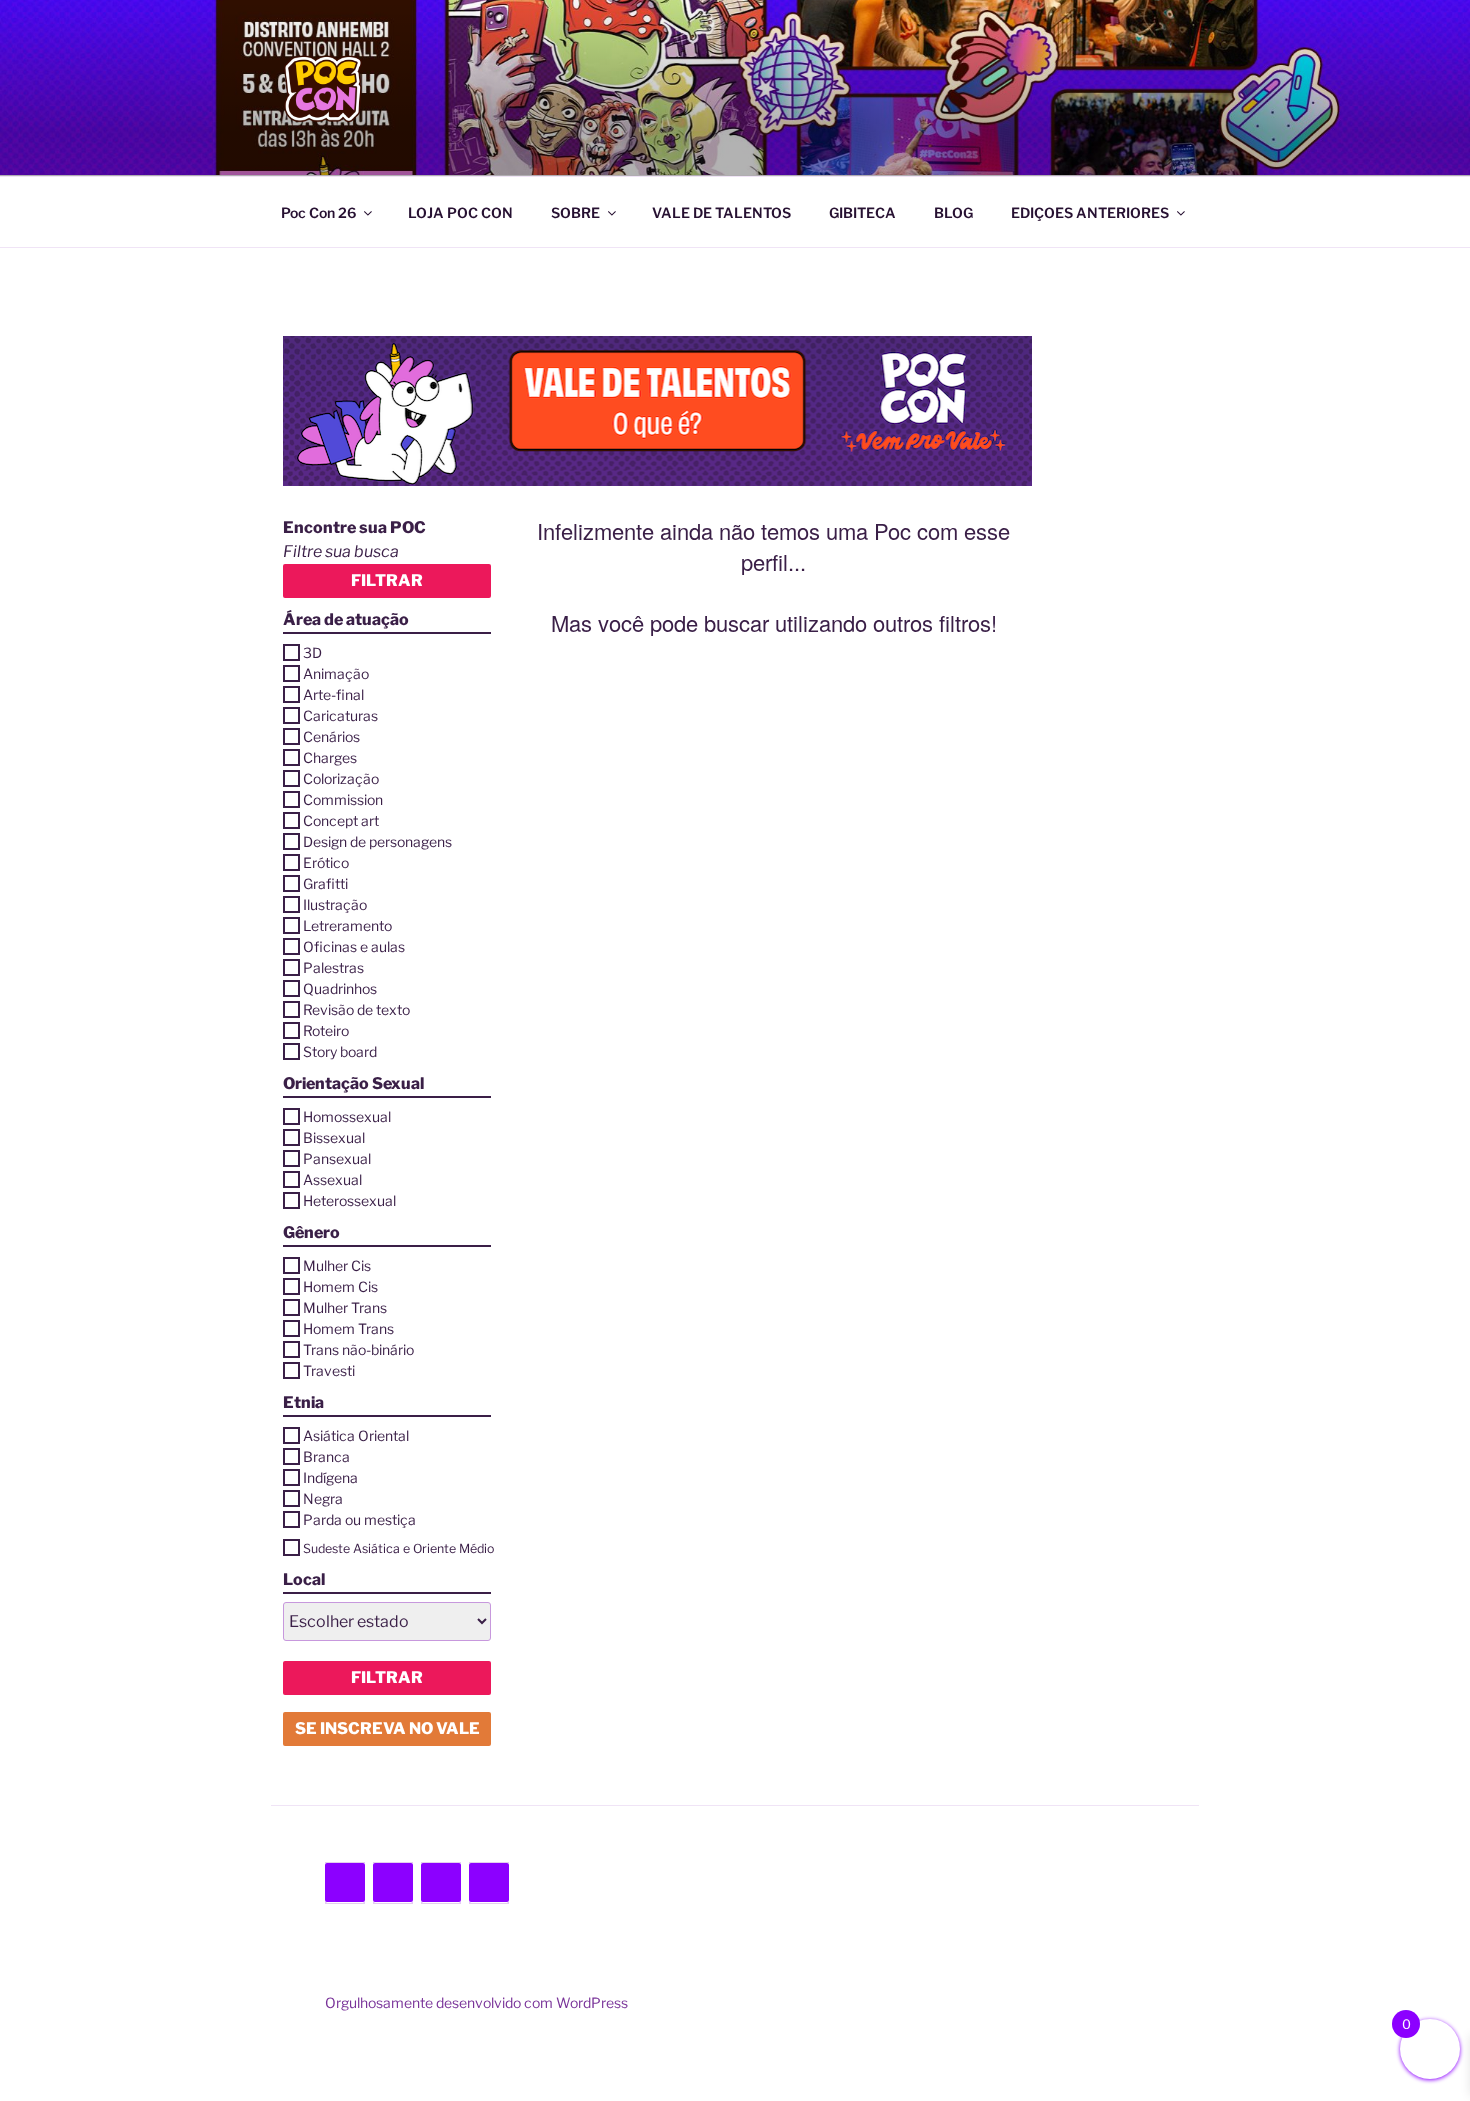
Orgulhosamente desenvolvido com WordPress (476, 2002)
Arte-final (333, 694)
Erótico (326, 862)
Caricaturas (340, 715)
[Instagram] (441, 1883)
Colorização (341, 778)
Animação (336, 673)
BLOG (953, 212)
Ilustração (335, 904)
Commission (343, 799)
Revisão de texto (356, 1009)
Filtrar (387, 580)
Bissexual (334, 1137)
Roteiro (326, 1030)
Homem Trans (348, 1328)
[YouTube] (489, 1883)
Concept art (341, 820)
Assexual (332, 1179)
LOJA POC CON (460, 212)
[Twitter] (345, 1883)
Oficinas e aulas (354, 946)
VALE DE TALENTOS (721, 212)
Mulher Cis (337, 1265)
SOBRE (575, 212)
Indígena (330, 1477)
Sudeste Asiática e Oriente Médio (398, 1548)
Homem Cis (340, 1286)
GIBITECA (862, 212)
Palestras (333, 967)
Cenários (331, 736)
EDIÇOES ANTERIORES (1090, 212)
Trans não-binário (358, 1349)
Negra (323, 1498)
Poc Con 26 (318, 212)
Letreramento (347, 925)
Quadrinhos (340, 988)
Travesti (329, 1370)
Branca (326, 1456)
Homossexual (347, 1116)
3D (312, 652)
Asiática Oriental (356, 1435)
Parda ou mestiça (359, 1519)
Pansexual (337, 1158)
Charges (330, 757)
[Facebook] (393, 1883)
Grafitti (325, 883)
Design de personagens (377, 841)
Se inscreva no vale (387, 1728)
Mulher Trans (345, 1307)
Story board (340, 1051)
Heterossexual (349, 1200)
